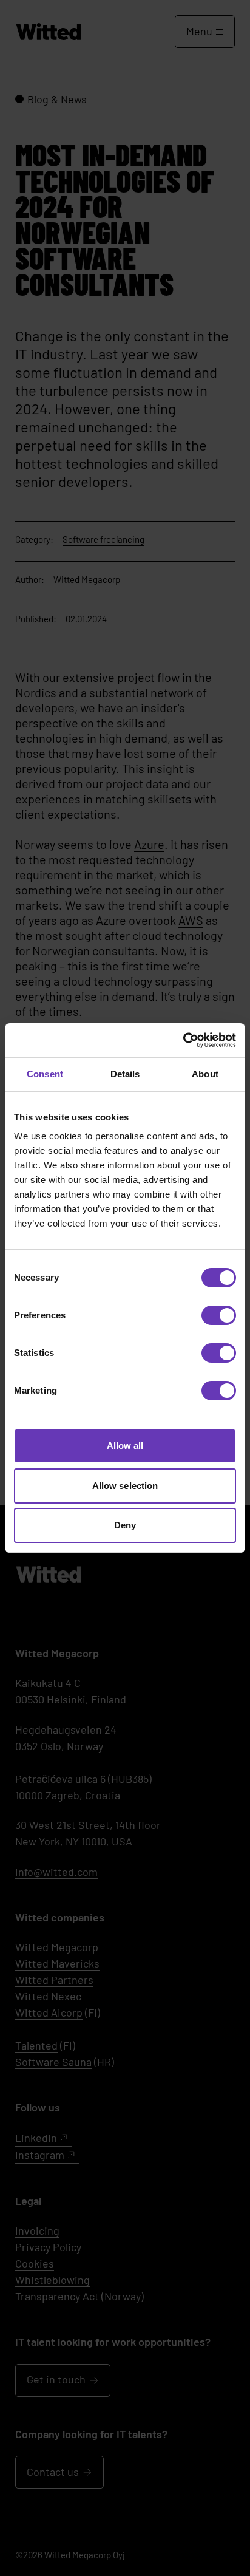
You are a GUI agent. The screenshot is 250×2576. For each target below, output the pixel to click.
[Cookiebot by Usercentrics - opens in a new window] (183, 1040)
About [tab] (205, 1074)
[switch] (219, 1315)
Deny (125, 1525)
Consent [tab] (45, 1074)
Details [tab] (125, 1074)
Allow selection (125, 1486)
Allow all (125, 1446)
